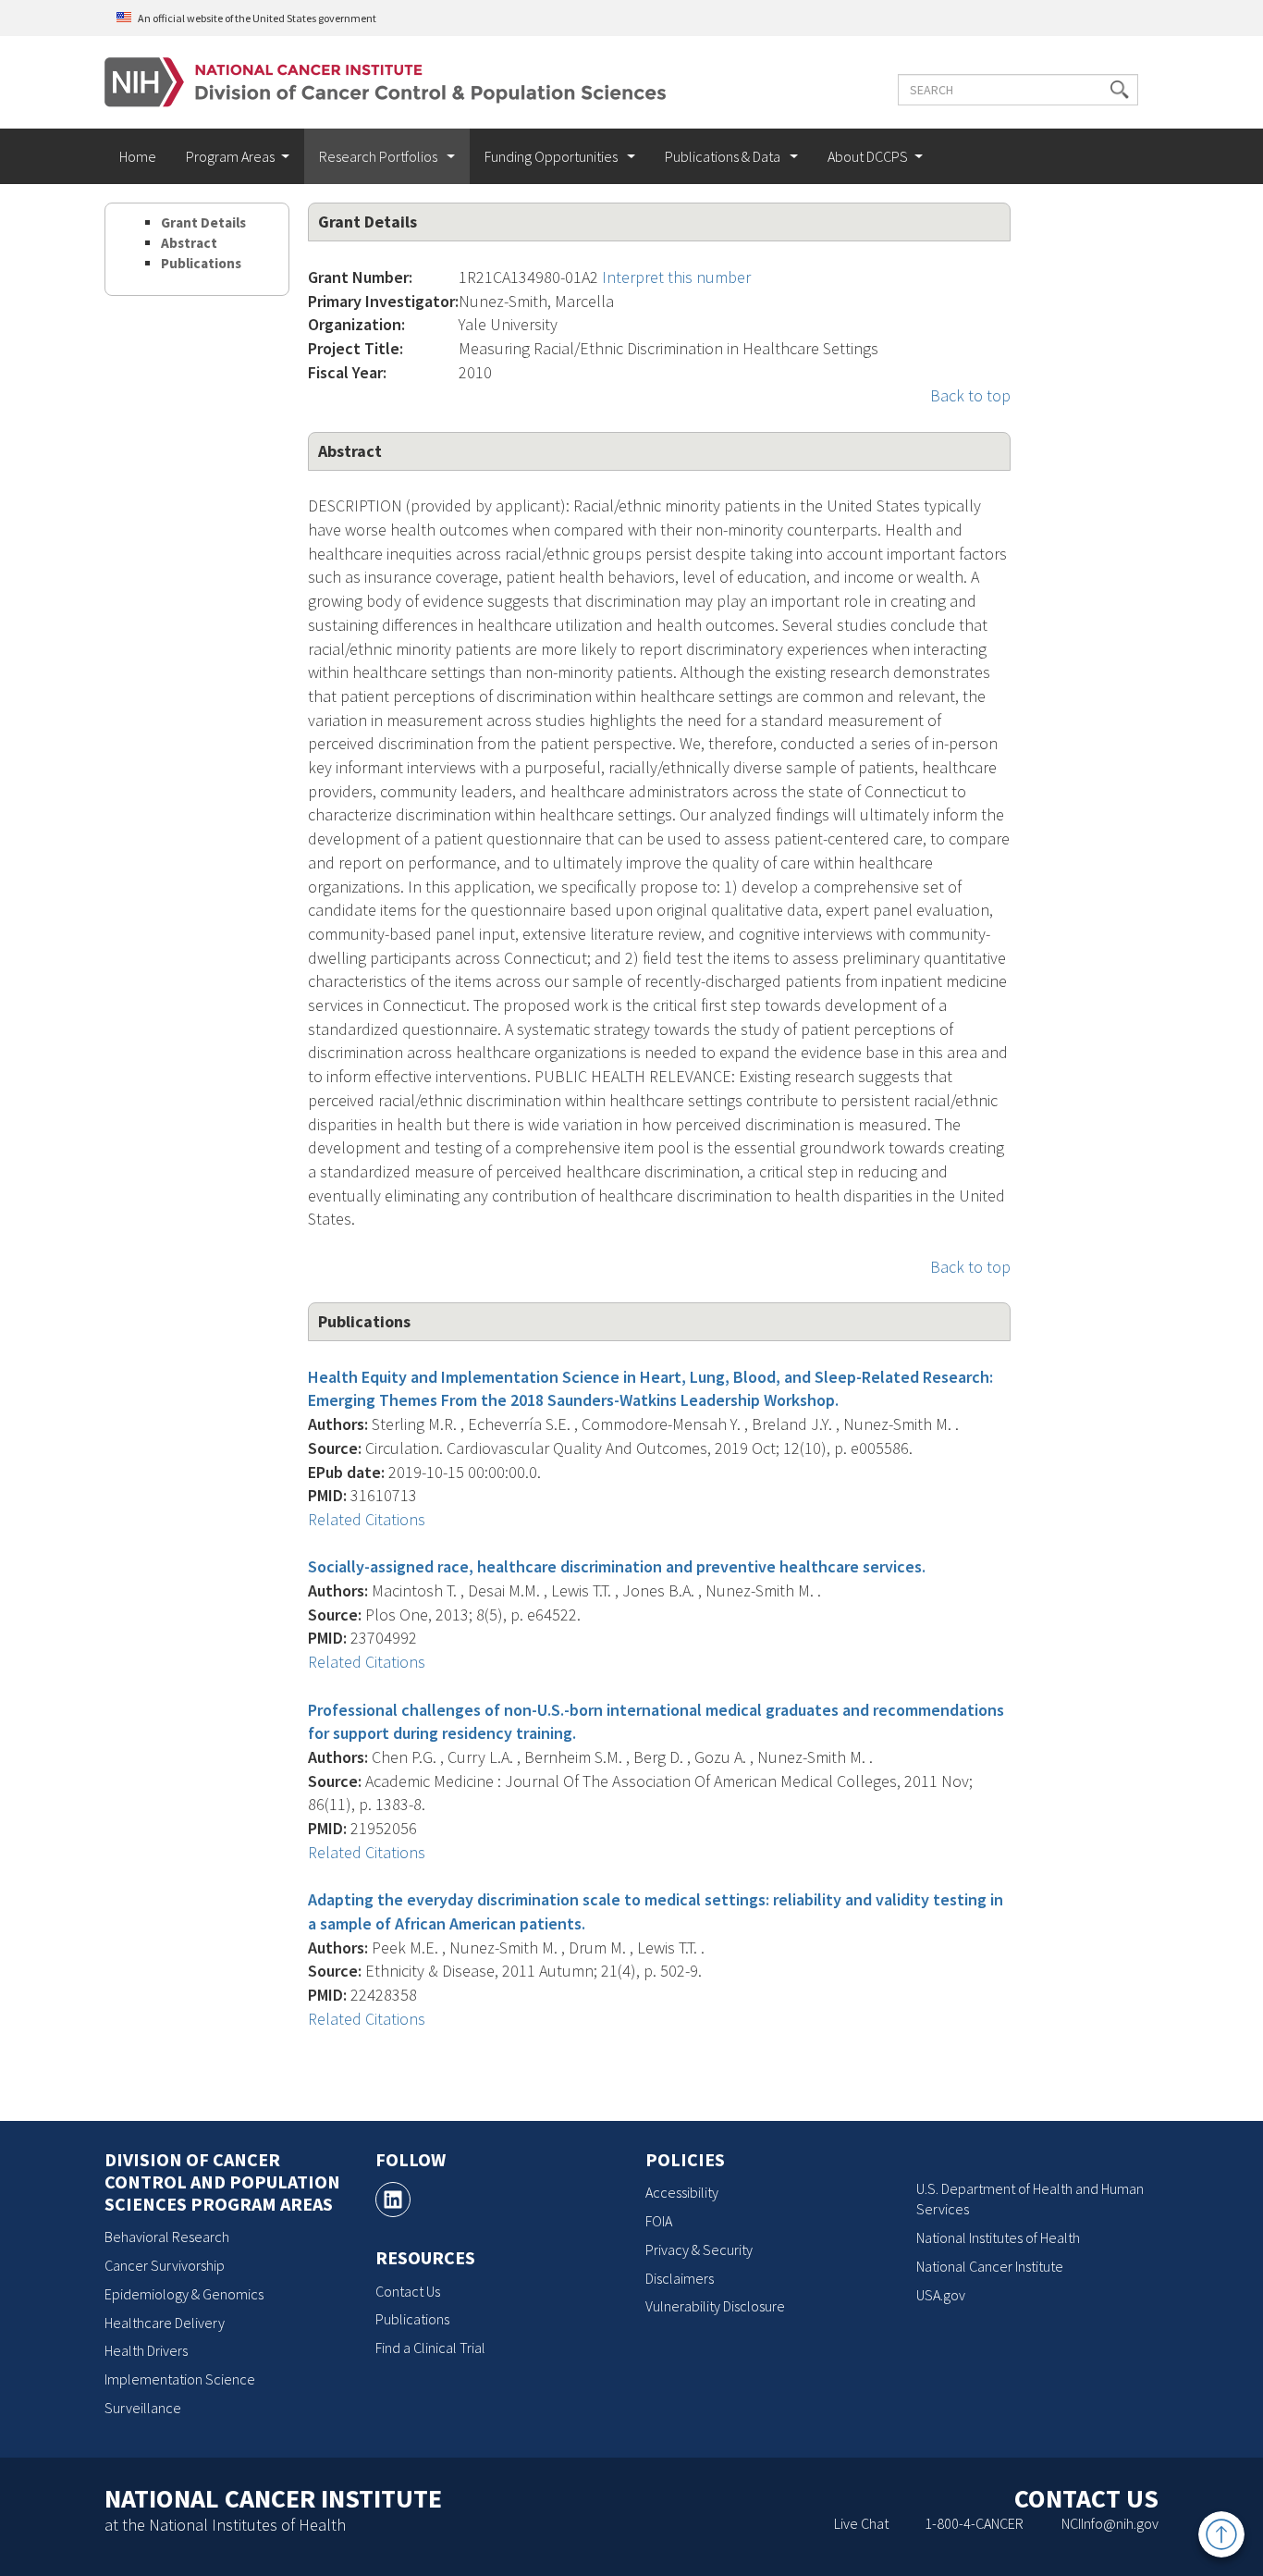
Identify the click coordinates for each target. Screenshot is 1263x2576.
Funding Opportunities (552, 156)
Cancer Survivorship (165, 2265)
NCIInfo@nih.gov (1110, 2523)
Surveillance (143, 2408)
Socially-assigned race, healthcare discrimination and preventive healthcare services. (617, 1566)
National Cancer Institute (990, 2266)
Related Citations (367, 1519)
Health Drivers (146, 2350)
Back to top (970, 395)
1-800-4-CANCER (974, 2523)
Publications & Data (724, 156)
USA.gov (941, 2295)
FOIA (659, 2221)
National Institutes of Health (998, 2237)
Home (138, 156)
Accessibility (682, 2192)
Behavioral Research (167, 2237)
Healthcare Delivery (165, 2323)
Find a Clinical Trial (430, 2348)
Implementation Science (180, 2379)
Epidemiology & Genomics (184, 2294)
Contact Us (408, 2291)
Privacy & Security (699, 2249)
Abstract (189, 243)
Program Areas (230, 156)
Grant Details (203, 222)
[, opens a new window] (393, 2200)
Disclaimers (680, 2278)
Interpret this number (676, 277)
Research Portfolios (380, 156)
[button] (1120, 90)
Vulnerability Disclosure (715, 2306)
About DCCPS (868, 156)
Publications (201, 263)
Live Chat (861, 2523)
